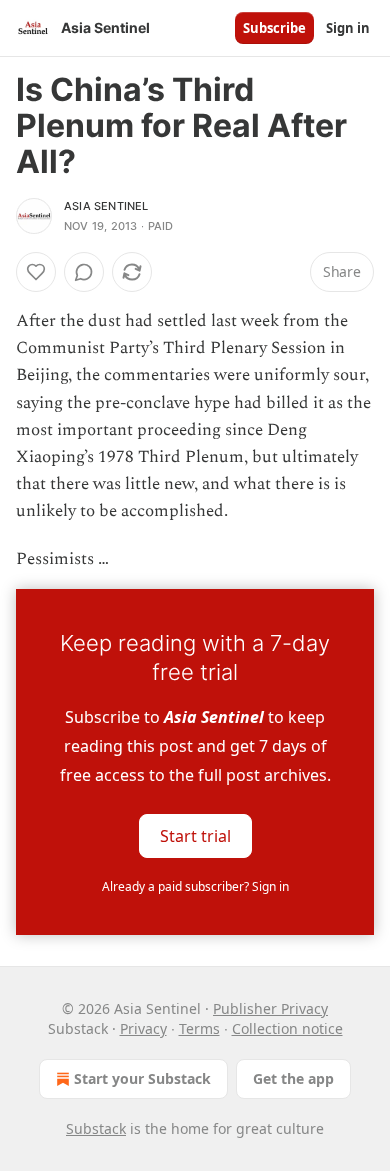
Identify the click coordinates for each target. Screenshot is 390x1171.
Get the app (293, 1078)
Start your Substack (142, 1078)
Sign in (348, 28)
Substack (96, 1128)
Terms (199, 1028)
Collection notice (287, 1028)
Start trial (195, 835)
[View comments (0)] (84, 272)
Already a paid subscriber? (195, 886)
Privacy (143, 1028)
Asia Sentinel (106, 206)
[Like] (36, 272)
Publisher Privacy (270, 1008)
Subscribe (274, 28)
